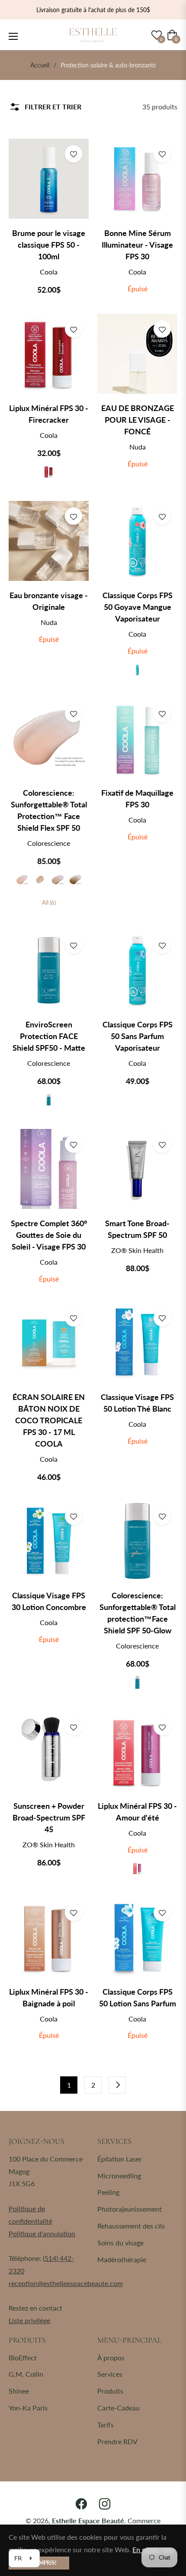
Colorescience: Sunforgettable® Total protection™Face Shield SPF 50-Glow (138, 1613)
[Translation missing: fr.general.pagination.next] (117, 2085)
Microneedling (119, 2176)
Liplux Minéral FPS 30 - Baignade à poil (49, 1997)
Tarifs (106, 2425)
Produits (110, 2391)
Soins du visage (120, 2243)
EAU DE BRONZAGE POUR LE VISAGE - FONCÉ (138, 420)
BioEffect (23, 2358)
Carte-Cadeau (119, 2408)
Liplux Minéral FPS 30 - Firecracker (49, 414)
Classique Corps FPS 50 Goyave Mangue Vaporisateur (138, 607)
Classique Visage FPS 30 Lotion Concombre (49, 1601)
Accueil (40, 65)
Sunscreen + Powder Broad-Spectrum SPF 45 (49, 1817)
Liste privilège (29, 2320)
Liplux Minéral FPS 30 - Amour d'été (137, 1812)
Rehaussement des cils (131, 2226)
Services (110, 2374)
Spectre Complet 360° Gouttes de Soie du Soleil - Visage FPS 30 (49, 1235)
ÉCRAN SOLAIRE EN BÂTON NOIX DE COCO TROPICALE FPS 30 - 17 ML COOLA (49, 1420)
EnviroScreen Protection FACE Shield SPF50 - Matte (49, 1036)
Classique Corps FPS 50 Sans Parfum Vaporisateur (138, 1036)
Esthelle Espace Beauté (88, 2520)
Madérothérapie (122, 2259)
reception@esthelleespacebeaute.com (66, 2283)
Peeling (108, 2192)
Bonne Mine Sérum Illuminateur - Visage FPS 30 (137, 245)
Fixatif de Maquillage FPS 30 (137, 799)
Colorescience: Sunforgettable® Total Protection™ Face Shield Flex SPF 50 (49, 810)
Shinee (19, 2391)
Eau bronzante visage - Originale (49, 601)
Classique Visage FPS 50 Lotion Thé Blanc (137, 1403)
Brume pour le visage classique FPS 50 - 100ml (49, 245)
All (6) (49, 902)
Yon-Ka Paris (28, 2408)
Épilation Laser (120, 2159)
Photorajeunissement (130, 2209)
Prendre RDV (117, 2441)
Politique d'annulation (42, 2233)
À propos (111, 2358)
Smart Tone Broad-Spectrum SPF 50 (137, 1229)
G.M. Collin (26, 2374)
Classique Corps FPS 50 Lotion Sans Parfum (138, 1997)
